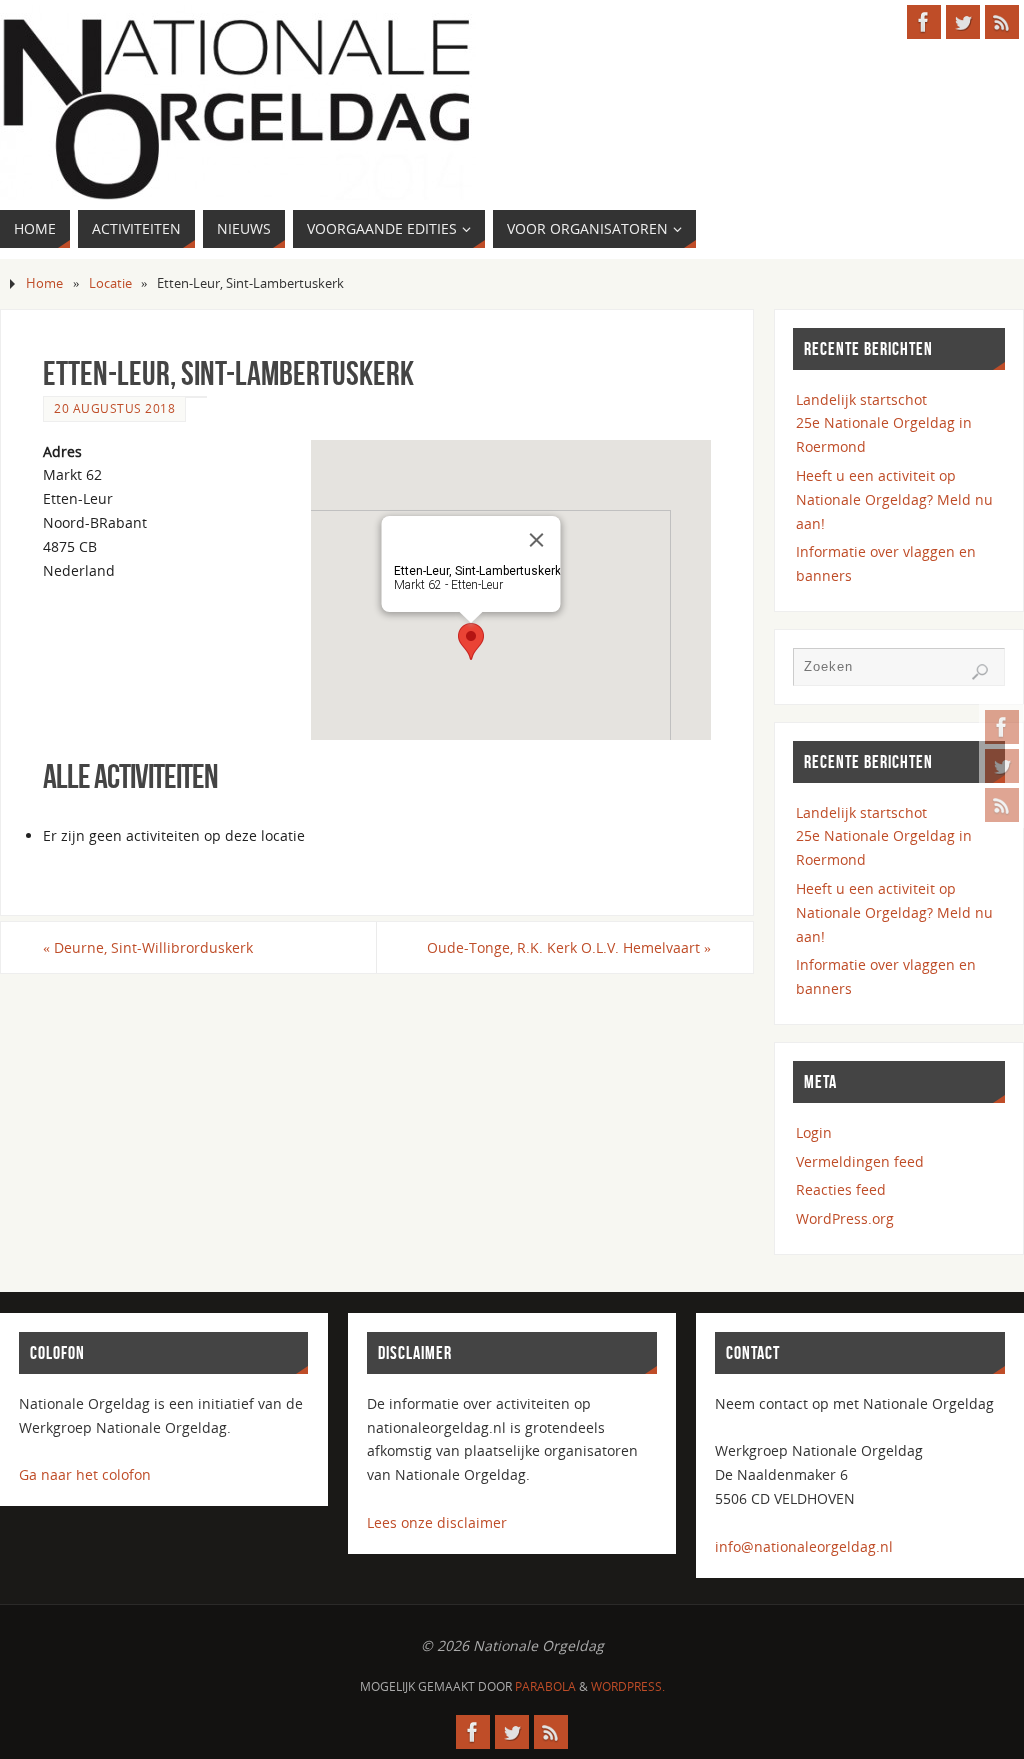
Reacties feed (841, 1189)
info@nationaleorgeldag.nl (804, 1546)
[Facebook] (1002, 727)
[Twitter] (1002, 766)
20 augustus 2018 (114, 408)
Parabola (545, 1686)
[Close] (537, 540)
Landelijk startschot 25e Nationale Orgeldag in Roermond (884, 423)
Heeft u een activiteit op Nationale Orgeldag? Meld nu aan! (894, 499)
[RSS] (1002, 805)
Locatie (110, 283)
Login (814, 1132)
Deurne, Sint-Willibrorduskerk (148, 947)
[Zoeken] (980, 672)
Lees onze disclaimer (437, 1522)
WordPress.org (845, 1218)
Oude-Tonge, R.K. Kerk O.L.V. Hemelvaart (569, 947)
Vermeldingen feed (860, 1161)
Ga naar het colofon (85, 1474)
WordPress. (628, 1686)
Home (44, 283)
